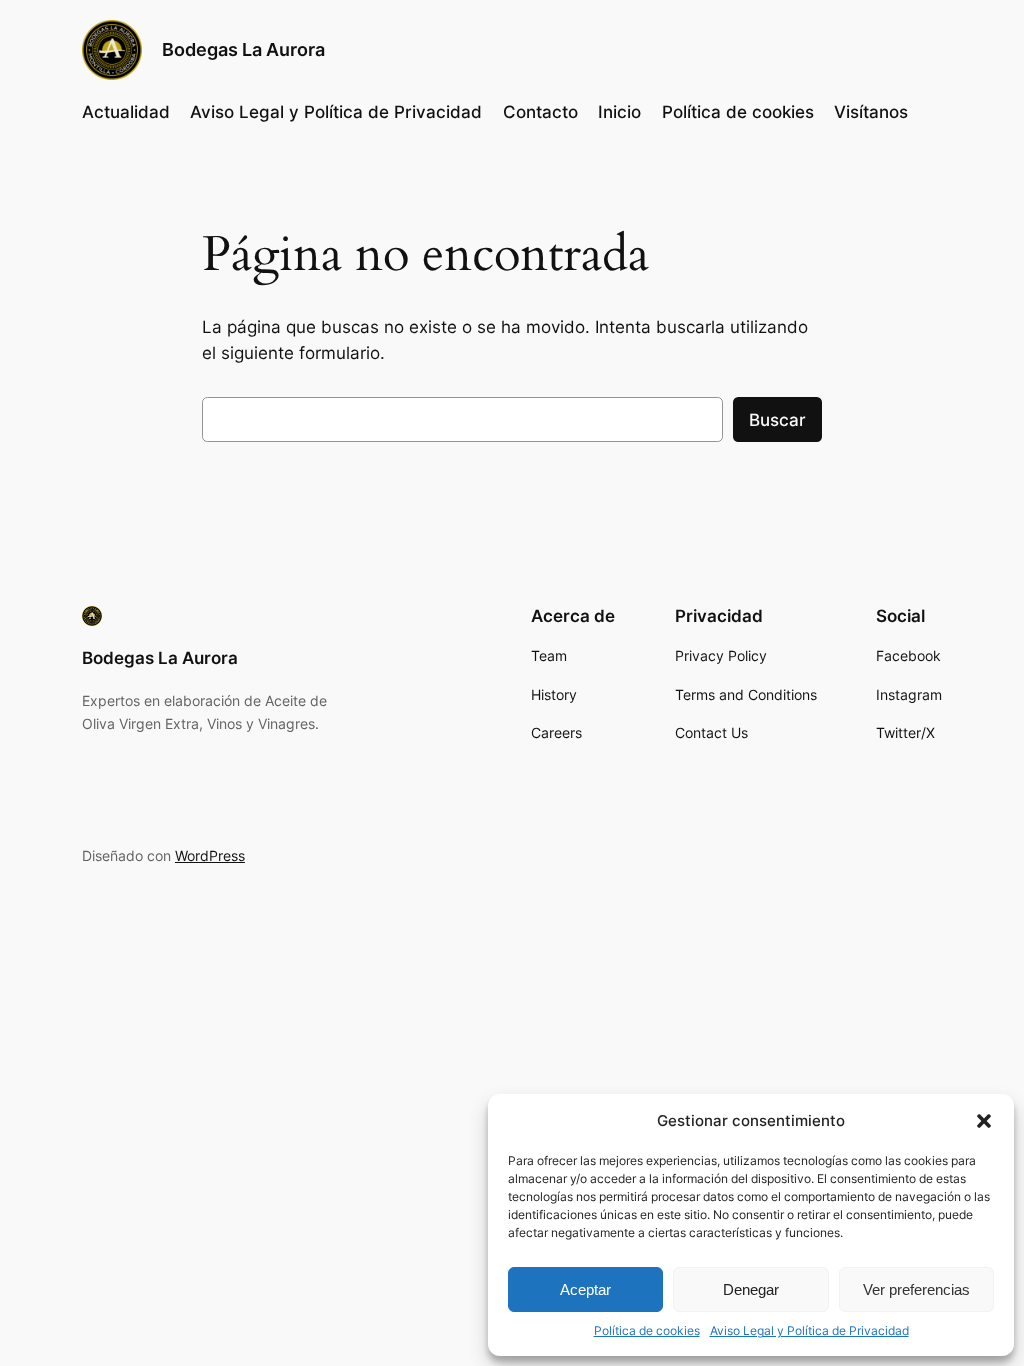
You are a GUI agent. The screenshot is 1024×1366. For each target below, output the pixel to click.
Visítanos (871, 112)
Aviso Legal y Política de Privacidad (809, 1330)
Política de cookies (647, 1330)
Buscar (777, 420)
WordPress (210, 855)
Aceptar (585, 1289)
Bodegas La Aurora (243, 49)
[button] (984, 1121)
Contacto (540, 112)
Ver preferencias (916, 1289)
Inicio (619, 112)
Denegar (751, 1289)
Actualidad (126, 112)
